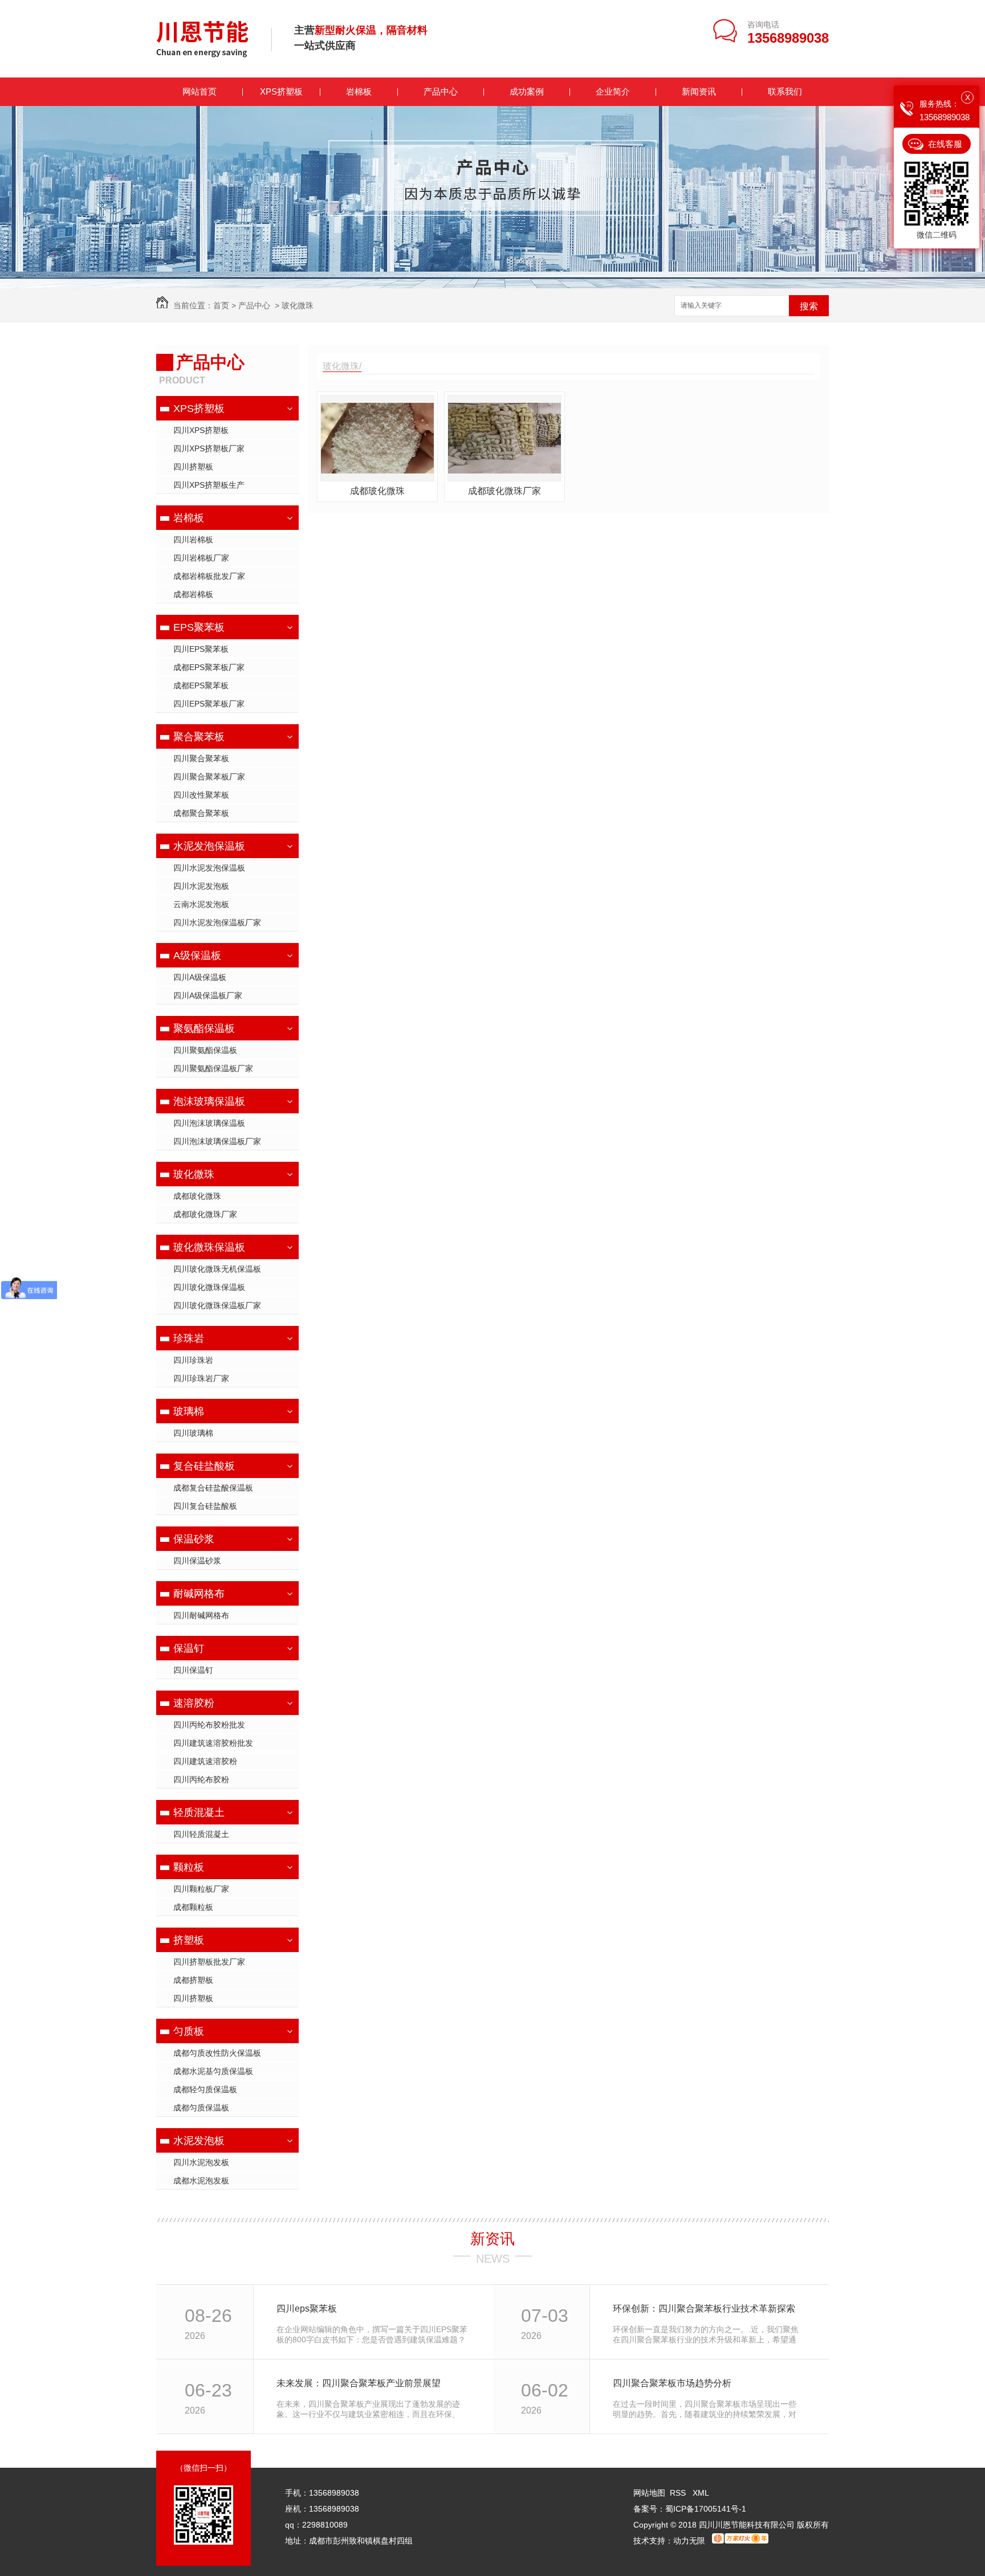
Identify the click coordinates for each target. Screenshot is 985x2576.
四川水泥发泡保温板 (209, 868)
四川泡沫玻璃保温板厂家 (217, 1141)
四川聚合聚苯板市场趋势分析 (672, 2383)
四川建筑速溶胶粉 (205, 1761)
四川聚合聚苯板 (201, 758)
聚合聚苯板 (199, 737)
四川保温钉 (193, 1670)
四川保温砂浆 (197, 1561)
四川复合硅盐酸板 (205, 1506)
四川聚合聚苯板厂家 (209, 777)
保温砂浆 (194, 1539)
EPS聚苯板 (199, 627)
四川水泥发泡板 (201, 886)
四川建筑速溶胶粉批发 (213, 1743)
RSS (679, 2493)
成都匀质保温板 (201, 2108)
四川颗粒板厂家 (201, 1889)
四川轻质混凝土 (201, 1834)
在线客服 (945, 144)
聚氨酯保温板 (204, 1028)
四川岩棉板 (193, 540)
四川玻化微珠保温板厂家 (217, 1305)
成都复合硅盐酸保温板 (213, 1488)
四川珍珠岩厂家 (201, 1378)
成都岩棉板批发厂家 (209, 576)
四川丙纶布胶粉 (201, 1779)
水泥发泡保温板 (209, 846)
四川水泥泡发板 (201, 2162)
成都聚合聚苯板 (201, 813)
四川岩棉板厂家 (201, 558)
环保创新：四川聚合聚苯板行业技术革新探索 (704, 2308)
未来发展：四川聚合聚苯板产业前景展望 (359, 2383)
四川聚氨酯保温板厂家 (213, 1068)
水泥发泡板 (199, 2141)
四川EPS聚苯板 (201, 649)
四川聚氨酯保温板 (205, 1050)
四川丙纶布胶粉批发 (209, 1725)
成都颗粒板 (193, 1907)
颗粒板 (189, 1867)
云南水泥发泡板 (201, 904)
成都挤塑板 (193, 1980)
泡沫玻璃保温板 (209, 1101)
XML (701, 2493)
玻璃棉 (189, 1411)
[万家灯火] (740, 2541)
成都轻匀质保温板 (205, 2089)
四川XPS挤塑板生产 (209, 485)
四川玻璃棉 (193, 1433)
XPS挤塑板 (281, 91)
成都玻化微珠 (197, 1196)
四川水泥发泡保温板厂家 (217, 922)
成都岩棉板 (193, 594)
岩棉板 (359, 91)
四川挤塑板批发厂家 (209, 1962)
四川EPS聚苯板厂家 (209, 704)
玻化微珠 (298, 305)
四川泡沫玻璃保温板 (209, 1123)
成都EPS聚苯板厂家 (209, 667)
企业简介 (613, 91)
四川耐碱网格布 (201, 1615)
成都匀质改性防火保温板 (217, 2053)
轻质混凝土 (199, 1812)
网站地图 (649, 2493)
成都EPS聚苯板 (201, 685)
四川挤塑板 (193, 467)
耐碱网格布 (199, 1594)
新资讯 (492, 2239)
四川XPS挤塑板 (201, 430)
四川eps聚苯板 (307, 2308)
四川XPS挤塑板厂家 (209, 448)
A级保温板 (197, 956)
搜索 (809, 306)
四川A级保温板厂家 (208, 995)
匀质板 (189, 2031)
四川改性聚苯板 (201, 795)
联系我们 (785, 91)
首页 (221, 305)
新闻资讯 (699, 91)
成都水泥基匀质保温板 (213, 2071)
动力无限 (689, 2541)
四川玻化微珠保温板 (209, 1287)
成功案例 (527, 91)
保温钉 (189, 1648)
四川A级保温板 (200, 977)
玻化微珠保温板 (209, 1247)
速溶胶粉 (194, 1703)
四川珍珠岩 (193, 1360)
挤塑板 (189, 1940)
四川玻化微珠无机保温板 (217, 1269)
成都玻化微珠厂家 (205, 1214)
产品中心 (441, 91)
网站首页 (200, 91)
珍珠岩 (189, 1338)
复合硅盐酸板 (204, 1466)
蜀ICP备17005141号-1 (706, 2509)
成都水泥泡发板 (201, 2181)
